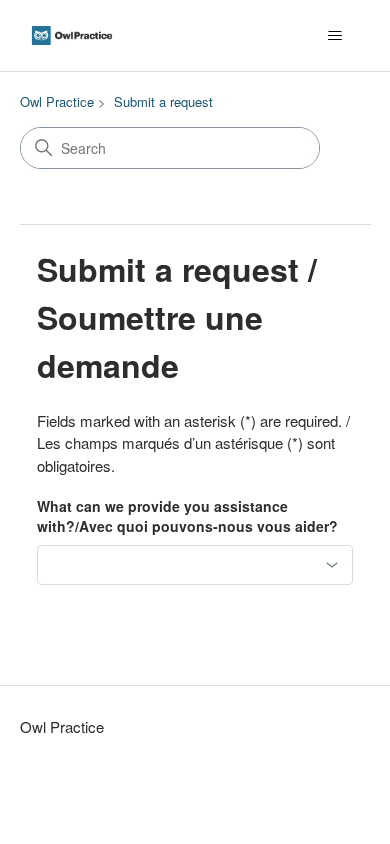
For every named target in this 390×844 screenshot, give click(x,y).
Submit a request (163, 101)
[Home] (72, 35)
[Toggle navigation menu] (335, 36)
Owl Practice (57, 101)
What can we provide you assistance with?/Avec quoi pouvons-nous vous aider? (187, 516)
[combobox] (195, 565)
